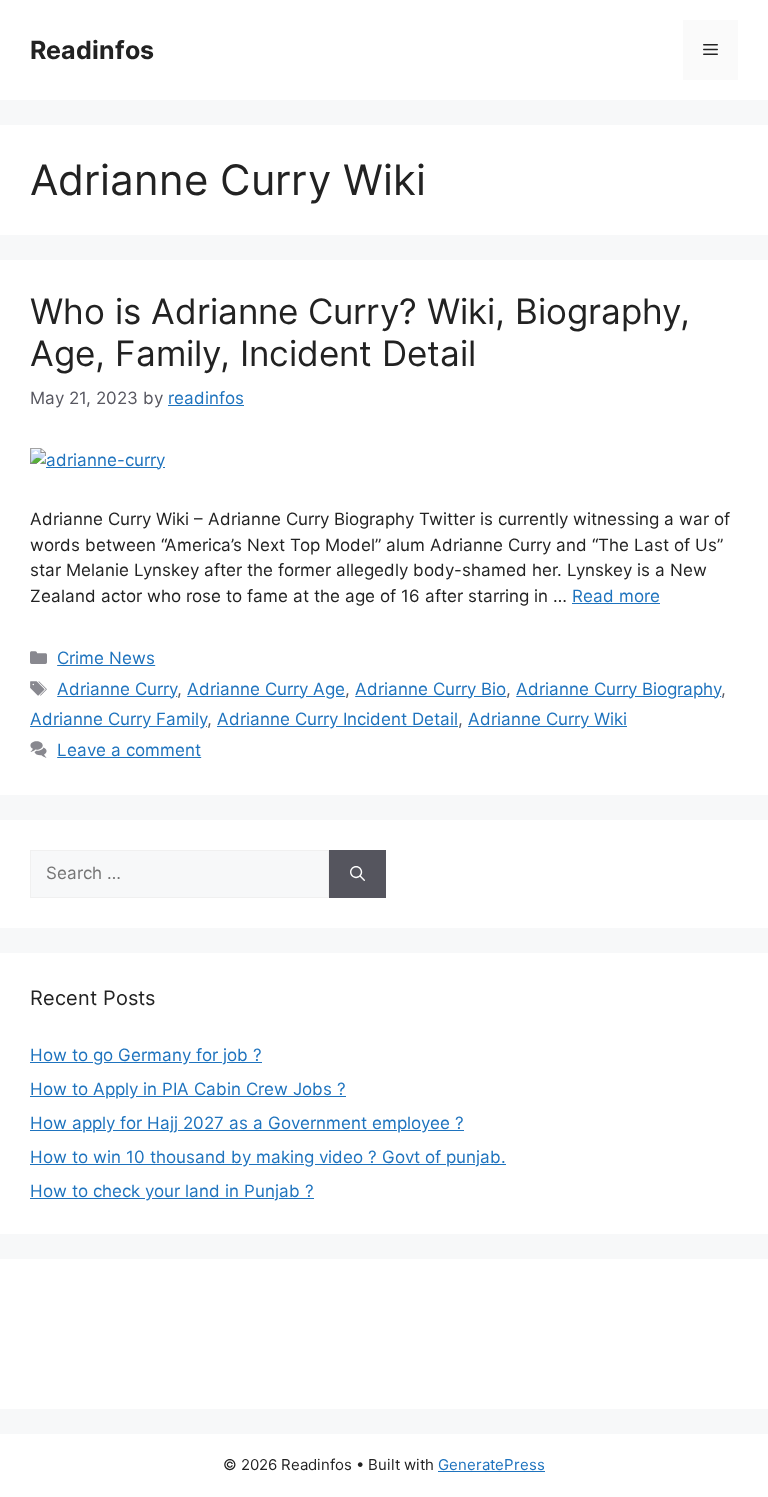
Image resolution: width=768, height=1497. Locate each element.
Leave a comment (129, 750)
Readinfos (92, 50)
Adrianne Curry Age (266, 689)
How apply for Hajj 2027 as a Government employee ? (247, 1123)
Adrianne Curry (117, 689)
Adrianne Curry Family (118, 719)
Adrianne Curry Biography (618, 689)
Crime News (106, 658)
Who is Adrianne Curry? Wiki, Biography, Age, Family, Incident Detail (360, 332)
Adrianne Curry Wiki (547, 719)
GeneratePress (491, 1464)
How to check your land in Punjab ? (172, 1191)
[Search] (357, 874)
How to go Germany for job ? (146, 1055)
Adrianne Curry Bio (430, 689)
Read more (616, 596)
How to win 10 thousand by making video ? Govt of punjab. (268, 1157)
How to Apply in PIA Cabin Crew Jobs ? (188, 1089)
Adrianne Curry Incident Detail (337, 719)
